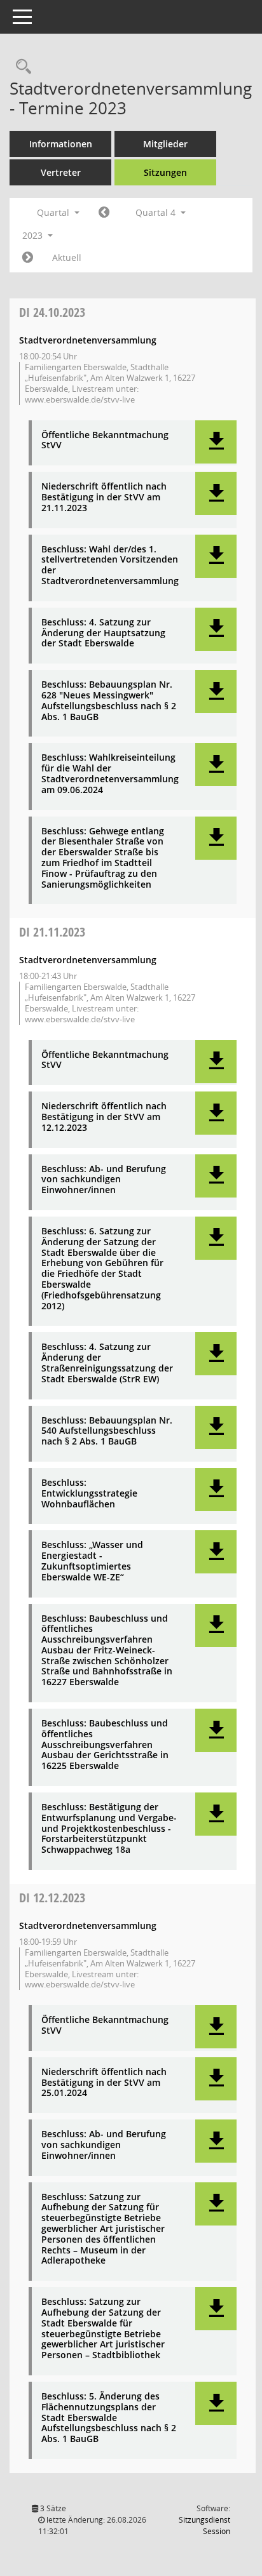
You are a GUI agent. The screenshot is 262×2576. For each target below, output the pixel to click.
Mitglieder (165, 144)
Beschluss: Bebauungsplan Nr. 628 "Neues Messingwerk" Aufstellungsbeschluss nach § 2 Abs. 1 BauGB (109, 701)
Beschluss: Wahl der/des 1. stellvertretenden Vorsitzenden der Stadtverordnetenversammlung (110, 565)
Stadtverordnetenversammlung (88, 340)
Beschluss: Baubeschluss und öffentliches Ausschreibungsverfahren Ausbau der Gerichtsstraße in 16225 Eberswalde (105, 1745)
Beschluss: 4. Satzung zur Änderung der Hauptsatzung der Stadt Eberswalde (103, 633)
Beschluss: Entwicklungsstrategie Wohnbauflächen (89, 1493)
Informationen (61, 144)
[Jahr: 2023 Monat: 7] (104, 213)
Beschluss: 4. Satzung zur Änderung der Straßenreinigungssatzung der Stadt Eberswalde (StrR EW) (107, 1363)
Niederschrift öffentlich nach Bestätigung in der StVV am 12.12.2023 (104, 1117)
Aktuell (67, 257)
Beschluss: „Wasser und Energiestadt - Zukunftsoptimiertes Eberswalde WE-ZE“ (92, 1561)
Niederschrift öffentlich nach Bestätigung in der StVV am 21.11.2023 (104, 497)
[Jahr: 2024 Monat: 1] (28, 258)
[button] (216, 442)
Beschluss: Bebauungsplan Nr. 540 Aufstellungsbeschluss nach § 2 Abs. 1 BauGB (107, 1431)
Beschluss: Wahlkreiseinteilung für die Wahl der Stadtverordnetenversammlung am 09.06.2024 (110, 774)
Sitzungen (165, 172)
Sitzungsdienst (204, 2526)
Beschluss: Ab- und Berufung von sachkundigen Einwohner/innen (104, 1180)
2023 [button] (34, 235)
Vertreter (61, 172)
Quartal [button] (54, 212)
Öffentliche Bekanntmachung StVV (105, 441)
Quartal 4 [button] (157, 212)
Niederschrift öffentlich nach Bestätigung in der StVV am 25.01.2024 (104, 2083)
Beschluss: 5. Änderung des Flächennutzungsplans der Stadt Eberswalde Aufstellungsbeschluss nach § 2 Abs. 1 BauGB (109, 2418)
